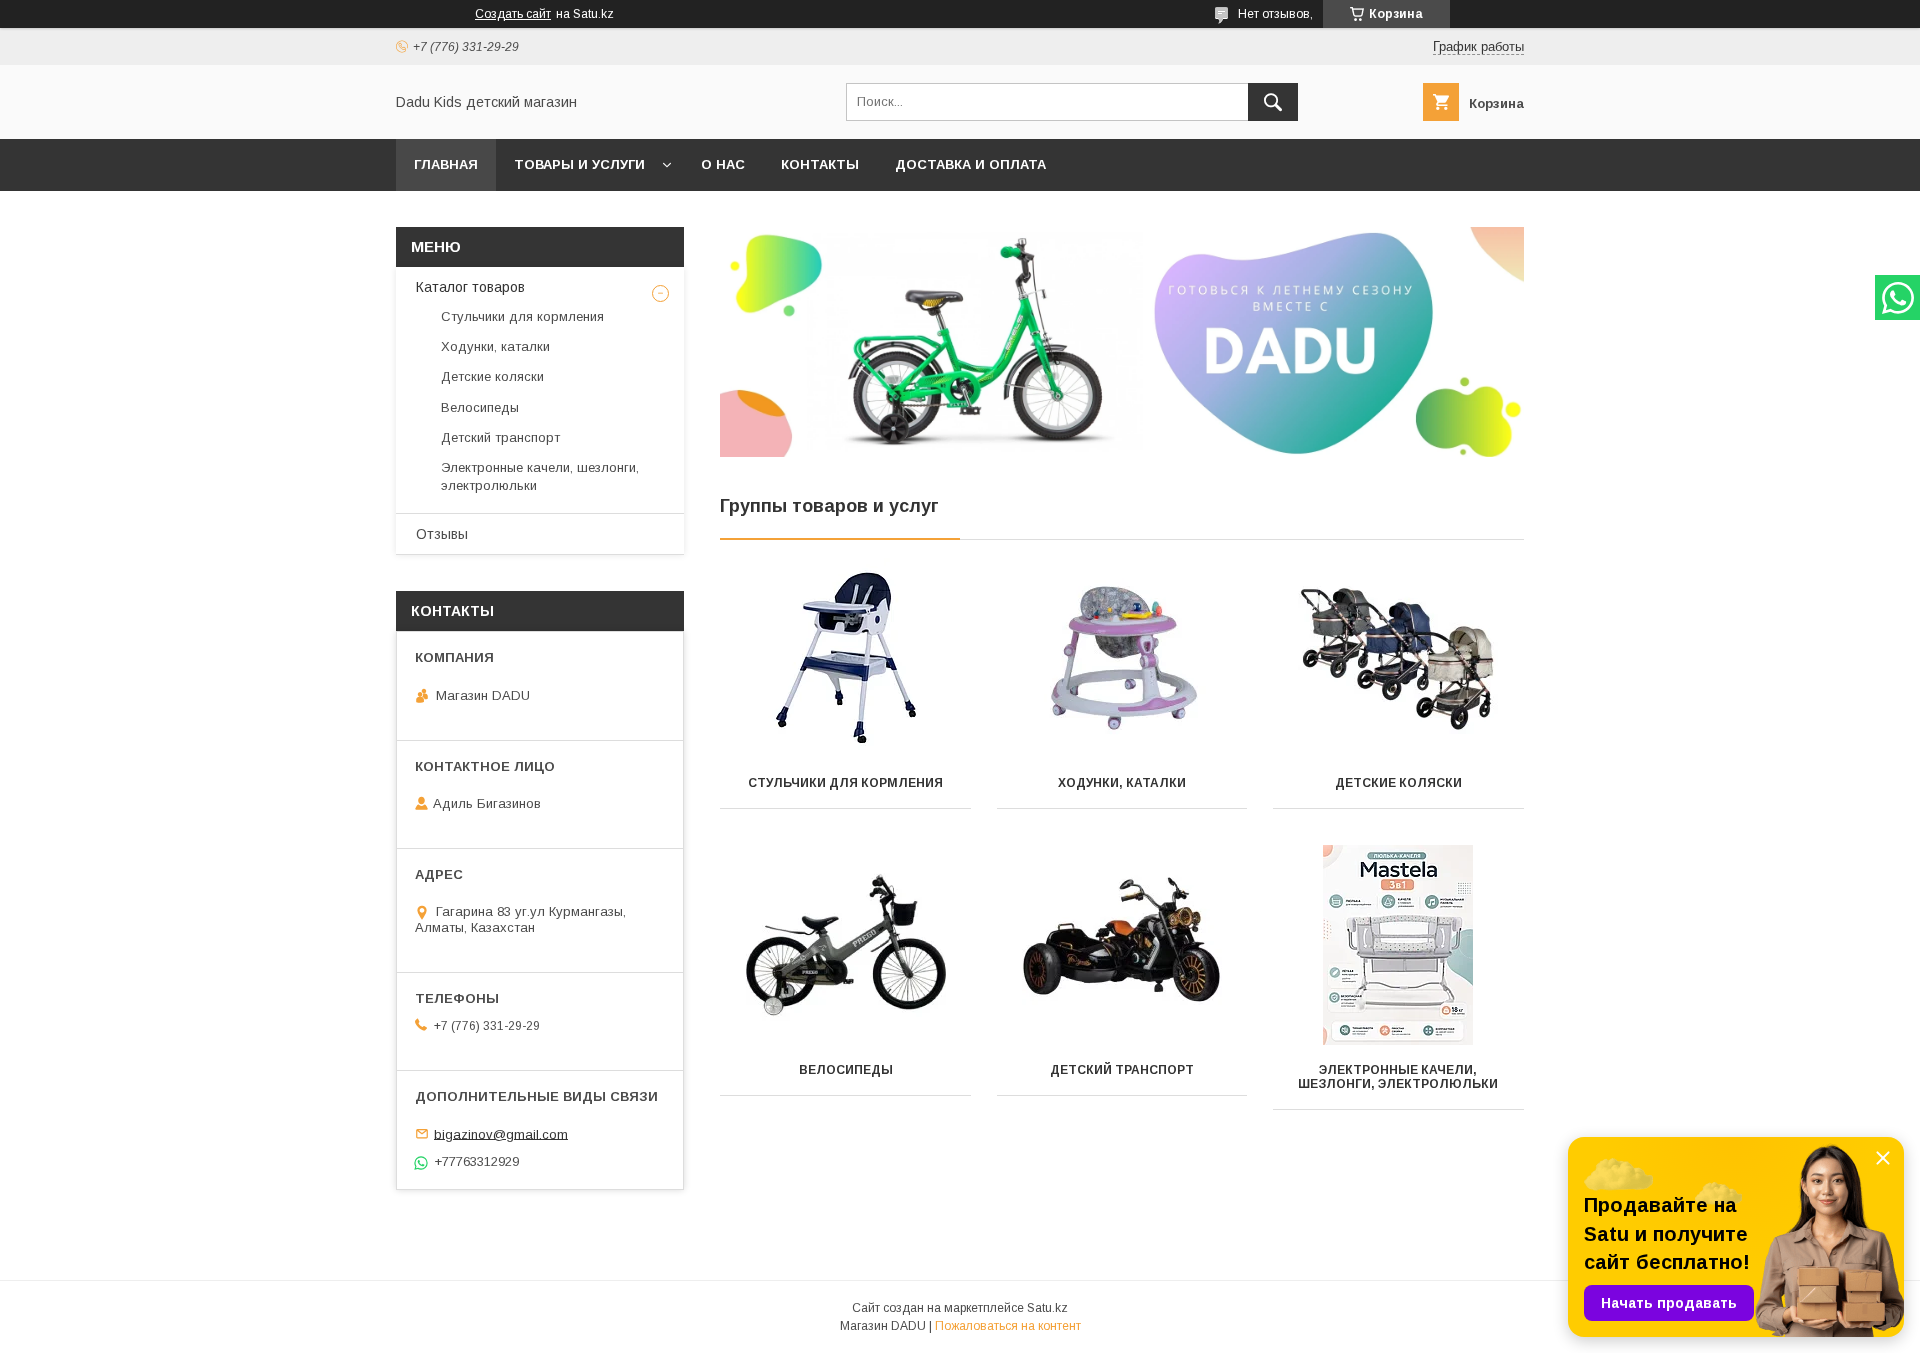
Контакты (820, 164)
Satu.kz (1047, 1308)
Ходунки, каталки (1122, 783)
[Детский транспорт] (1122, 945)
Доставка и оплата (970, 164)
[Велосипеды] (845, 945)
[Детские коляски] (1398, 658)
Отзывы (442, 534)
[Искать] (1273, 102)
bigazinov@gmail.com (501, 1133)
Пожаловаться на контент (1008, 1326)
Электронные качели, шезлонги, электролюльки (1398, 1077)
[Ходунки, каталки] (1122, 658)
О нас (723, 164)
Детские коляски (1398, 783)
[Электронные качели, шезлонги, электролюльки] (1398, 945)
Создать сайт (513, 14)
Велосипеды (846, 1070)
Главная (446, 164)
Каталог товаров (470, 287)
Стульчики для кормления (845, 783)
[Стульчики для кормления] (845, 658)
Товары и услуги (579, 164)
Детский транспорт (1122, 1070)
